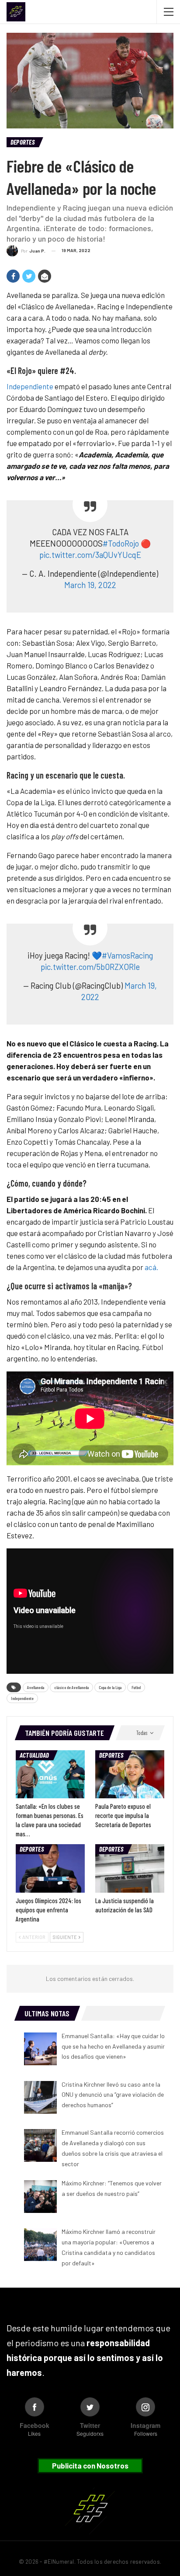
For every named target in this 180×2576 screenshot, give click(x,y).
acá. (151, 1267)
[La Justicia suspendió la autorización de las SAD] (130, 1868)
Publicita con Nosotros (90, 2465)
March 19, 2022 (90, 585)
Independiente (30, 386)
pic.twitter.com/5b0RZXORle (90, 967)
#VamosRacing (127, 955)
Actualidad (34, 1755)
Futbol (136, 1687)
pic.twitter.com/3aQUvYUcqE (90, 555)
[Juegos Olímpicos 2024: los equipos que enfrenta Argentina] (50, 1868)
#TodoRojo (121, 543)
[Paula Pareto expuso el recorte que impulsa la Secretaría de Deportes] (130, 1774)
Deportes (22, 142)
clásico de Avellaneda (71, 1687)
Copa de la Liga (110, 1687)
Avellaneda (36, 1687)
